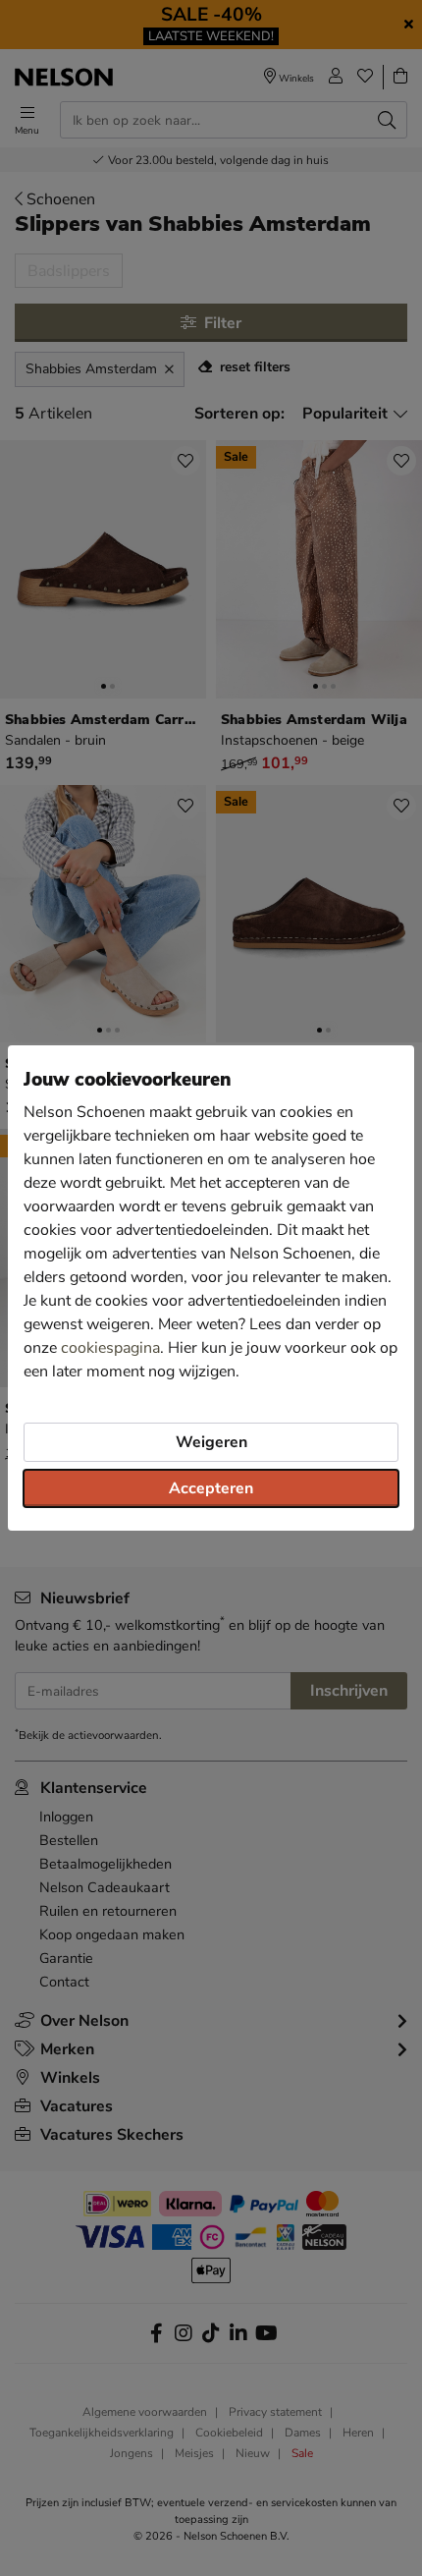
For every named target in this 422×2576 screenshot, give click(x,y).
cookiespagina (110, 1348)
